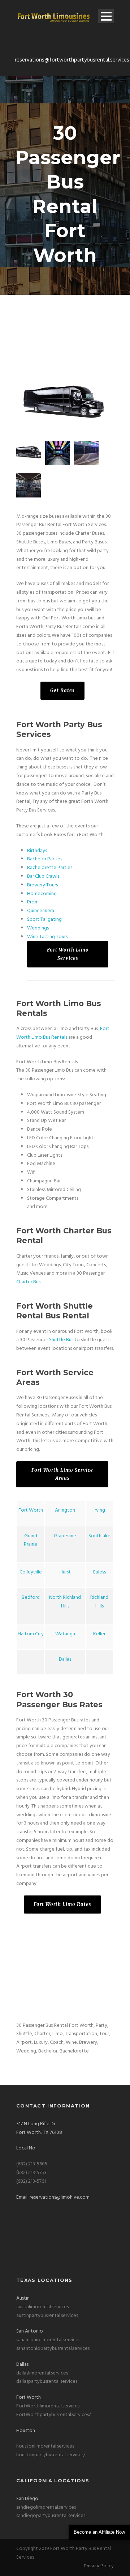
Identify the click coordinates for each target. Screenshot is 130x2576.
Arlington (65, 1510)
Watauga (65, 1634)
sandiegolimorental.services (46, 2507)
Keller (99, 1634)
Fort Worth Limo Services (68, 954)
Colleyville (31, 1572)
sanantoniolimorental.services (48, 2340)
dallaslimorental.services (42, 2373)
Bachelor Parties (45, 859)
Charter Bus (28, 1282)
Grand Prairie (31, 1540)
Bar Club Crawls (43, 876)
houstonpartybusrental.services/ (51, 2455)
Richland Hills (99, 1602)
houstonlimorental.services (45, 2446)
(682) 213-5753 (31, 2173)
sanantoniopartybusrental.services (53, 2349)
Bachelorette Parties (50, 868)
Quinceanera (41, 911)
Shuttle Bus (61, 1340)
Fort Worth (31, 1510)
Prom (33, 902)
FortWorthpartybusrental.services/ (54, 2415)
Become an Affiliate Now (99, 2532)
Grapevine (65, 1536)
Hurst (65, 1572)
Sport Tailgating (44, 920)
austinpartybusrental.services (47, 2316)
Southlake (99, 1536)
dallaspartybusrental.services (47, 2382)
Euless (99, 1572)
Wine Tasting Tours (47, 937)
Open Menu (106, 16)
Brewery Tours (42, 885)
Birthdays (37, 851)
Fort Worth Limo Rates (62, 1904)
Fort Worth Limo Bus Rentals (63, 1033)
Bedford (31, 1598)
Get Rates (62, 690)
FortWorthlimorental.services (48, 2406)
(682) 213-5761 (31, 2181)
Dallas (65, 1659)
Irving (99, 1510)
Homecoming (42, 894)
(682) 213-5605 (32, 2164)
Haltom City (31, 1634)
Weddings (38, 928)
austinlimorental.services (42, 2307)
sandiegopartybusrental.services (51, 2516)
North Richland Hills (65, 1602)
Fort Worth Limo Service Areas (62, 1474)
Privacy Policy (99, 2566)
